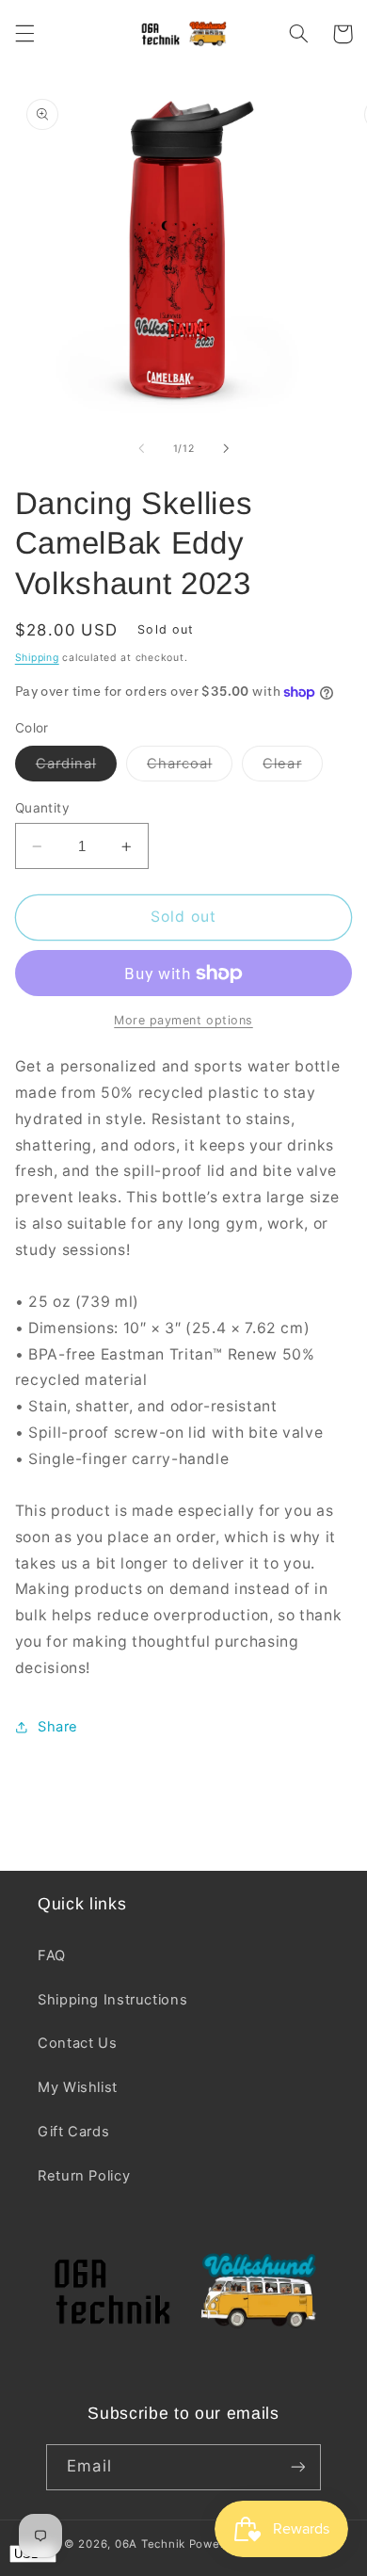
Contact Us (77, 2043)
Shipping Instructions (112, 2000)
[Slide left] (141, 448)
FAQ (52, 1956)
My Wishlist (78, 2087)
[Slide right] (226, 448)
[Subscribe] (297, 2467)
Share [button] (58, 1727)
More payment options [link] (183, 1020)
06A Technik (152, 2544)
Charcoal (190, 768)
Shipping (37, 658)
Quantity (42, 808)
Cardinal (76, 768)
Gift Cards (73, 2132)
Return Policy (84, 2176)
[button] (24, 34)
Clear (292, 768)
